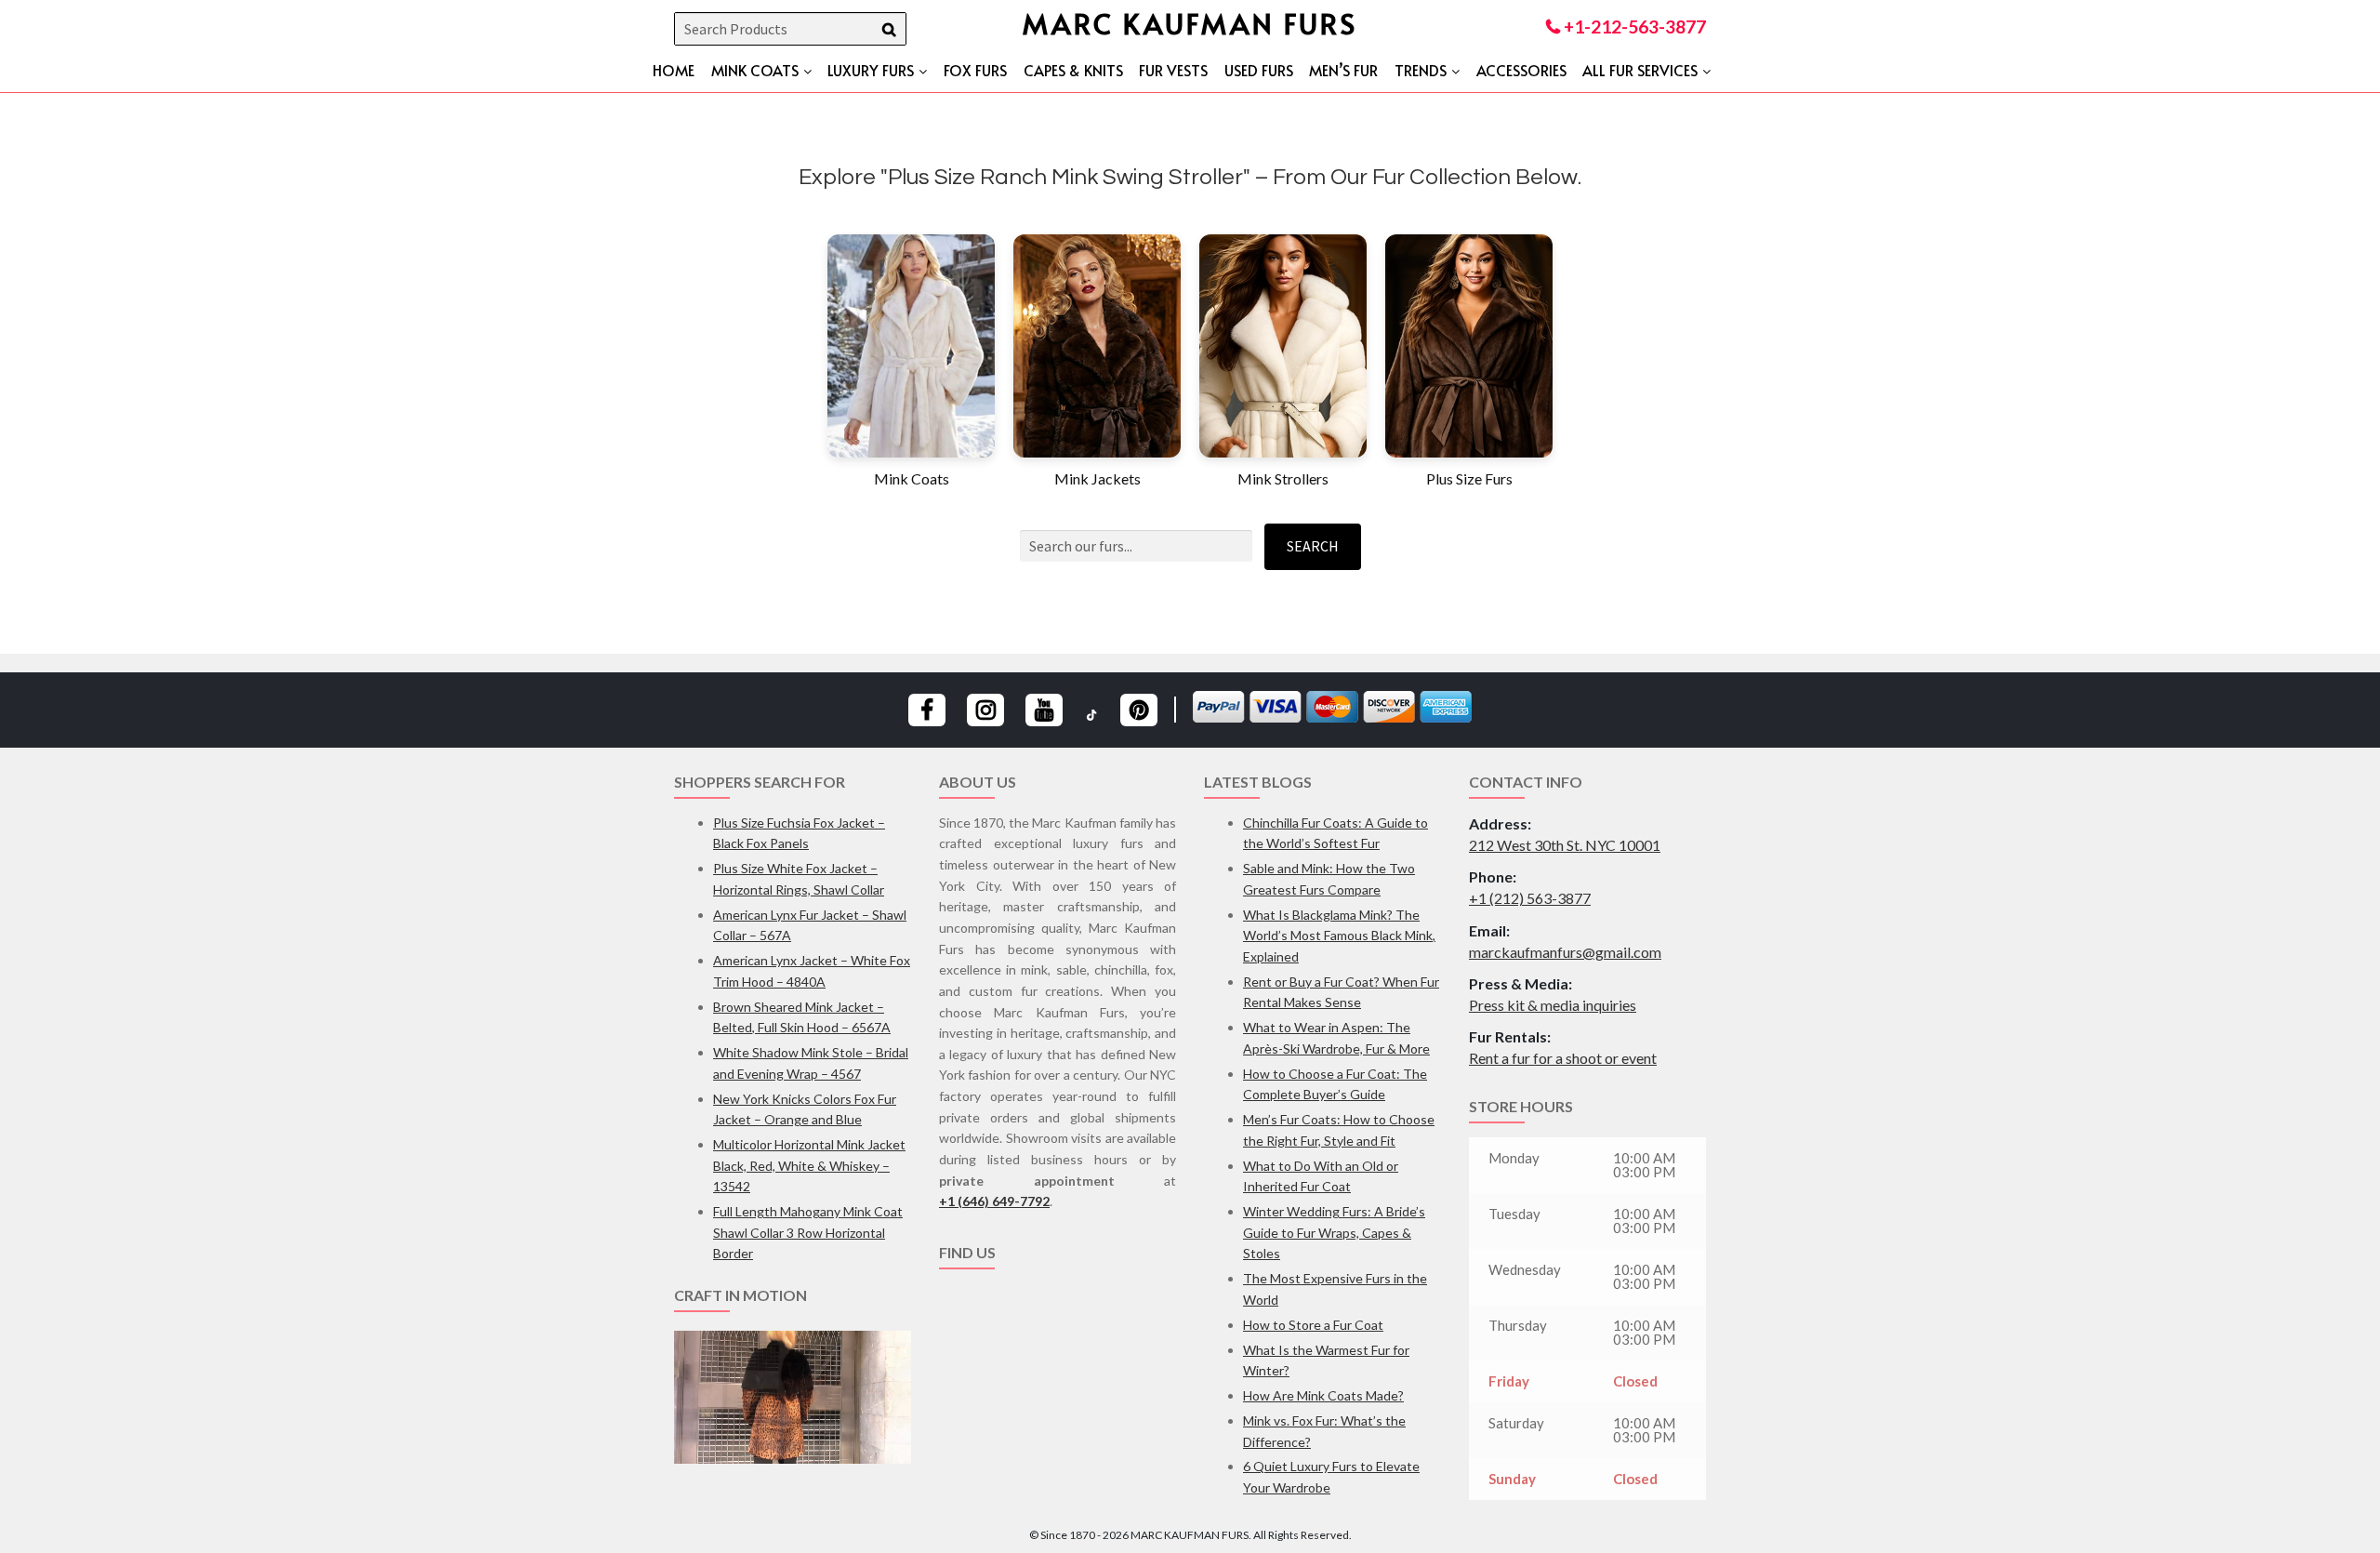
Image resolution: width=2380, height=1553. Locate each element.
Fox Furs (975, 70)
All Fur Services (1640, 70)
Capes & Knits (1073, 70)
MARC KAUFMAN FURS (1190, 23)
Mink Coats (755, 70)
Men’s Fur (1343, 70)
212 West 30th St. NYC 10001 (1565, 845)
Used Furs (1259, 70)
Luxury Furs (871, 70)
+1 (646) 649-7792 (994, 1201)
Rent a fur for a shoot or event (1563, 1058)
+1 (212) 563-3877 (1530, 898)
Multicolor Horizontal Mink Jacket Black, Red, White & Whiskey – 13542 (809, 1165)
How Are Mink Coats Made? (1323, 1395)
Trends (1421, 70)
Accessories (1521, 70)
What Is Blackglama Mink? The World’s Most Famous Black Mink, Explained (1339, 936)
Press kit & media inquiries (1553, 1005)
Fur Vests (1173, 70)
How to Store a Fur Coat (1313, 1325)
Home (674, 70)
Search (1313, 546)
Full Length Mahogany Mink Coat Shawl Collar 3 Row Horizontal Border (808, 1232)
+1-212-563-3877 (1633, 27)
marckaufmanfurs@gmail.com (1565, 952)
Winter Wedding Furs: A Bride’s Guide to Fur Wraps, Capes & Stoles (1334, 1232)
